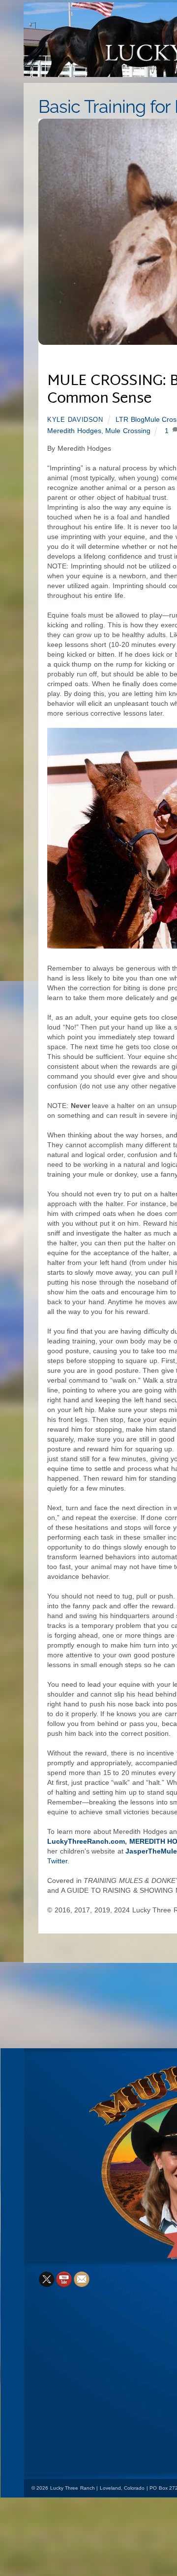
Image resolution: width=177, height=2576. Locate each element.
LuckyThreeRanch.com (86, 1841)
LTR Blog (130, 419)
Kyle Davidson (75, 420)
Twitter (57, 1861)
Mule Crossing (128, 431)
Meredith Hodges (74, 431)
